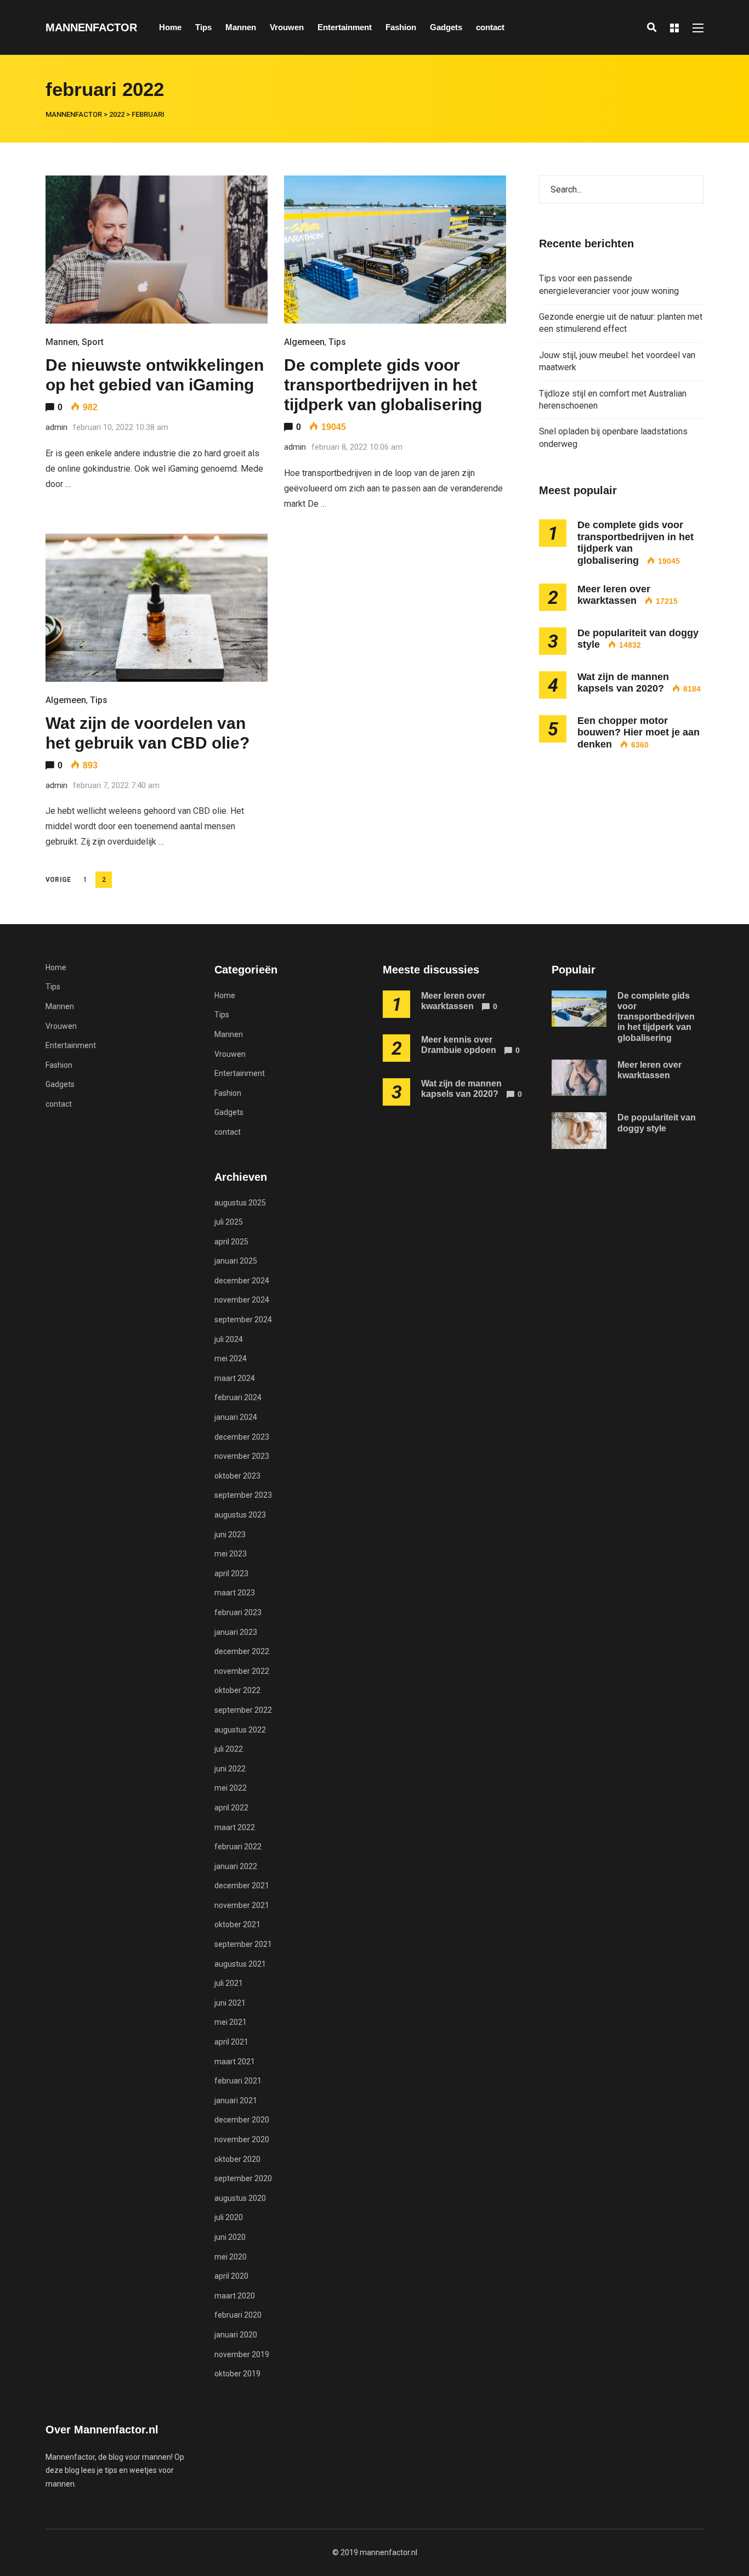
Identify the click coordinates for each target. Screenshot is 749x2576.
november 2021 (242, 1905)
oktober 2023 (237, 1476)
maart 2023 (235, 1593)
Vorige (58, 880)
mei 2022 (231, 1788)
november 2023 (242, 1456)
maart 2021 (235, 2062)
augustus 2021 (240, 1964)
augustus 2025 (240, 1203)
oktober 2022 (237, 1690)
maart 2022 (235, 1827)
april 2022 (231, 1808)
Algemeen (304, 342)
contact (490, 27)
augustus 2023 (240, 1515)
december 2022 (242, 1651)
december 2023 (242, 1437)
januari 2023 (236, 1632)
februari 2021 (238, 2081)
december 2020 (242, 2120)
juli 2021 (229, 1983)
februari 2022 (238, 1847)
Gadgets (446, 27)
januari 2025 (236, 1261)
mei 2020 (231, 2257)
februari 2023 (238, 1612)
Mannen (241, 27)
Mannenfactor (91, 27)
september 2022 (243, 1710)
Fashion (401, 27)
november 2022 (242, 1671)
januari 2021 (236, 2101)
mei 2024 (231, 1358)
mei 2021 (231, 2022)
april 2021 (231, 2042)
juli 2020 (229, 2217)
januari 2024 (236, 1417)
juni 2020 (230, 2237)
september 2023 (243, 1495)
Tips (203, 27)
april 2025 (231, 1242)
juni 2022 (230, 1769)
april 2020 (231, 2276)
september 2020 (243, 2178)
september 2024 (243, 1320)
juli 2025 (229, 1222)
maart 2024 (235, 1378)
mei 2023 (231, 1554)
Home (170, 27)
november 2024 (242, 1300)
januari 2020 (236, 2335)
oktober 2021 (237, 1924)
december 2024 (242, 1281)
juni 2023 (230, 1535)
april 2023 (231, 1573)
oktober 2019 (237, 2374)
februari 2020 (238, 2315)
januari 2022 (236, 1866)
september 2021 (243, 1944)
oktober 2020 (237, 2159)
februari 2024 (238, 1397)
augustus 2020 (240, 2198)
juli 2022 (229, 1749)
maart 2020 (235, 2296)
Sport (93, 342)
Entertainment (345, 27)
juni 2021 (230, 2003)
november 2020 (242, 2139)
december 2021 (242, 1886)
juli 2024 (229, 1339)
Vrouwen (287, 27)
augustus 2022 (240, 1730)
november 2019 (242, 2354)
